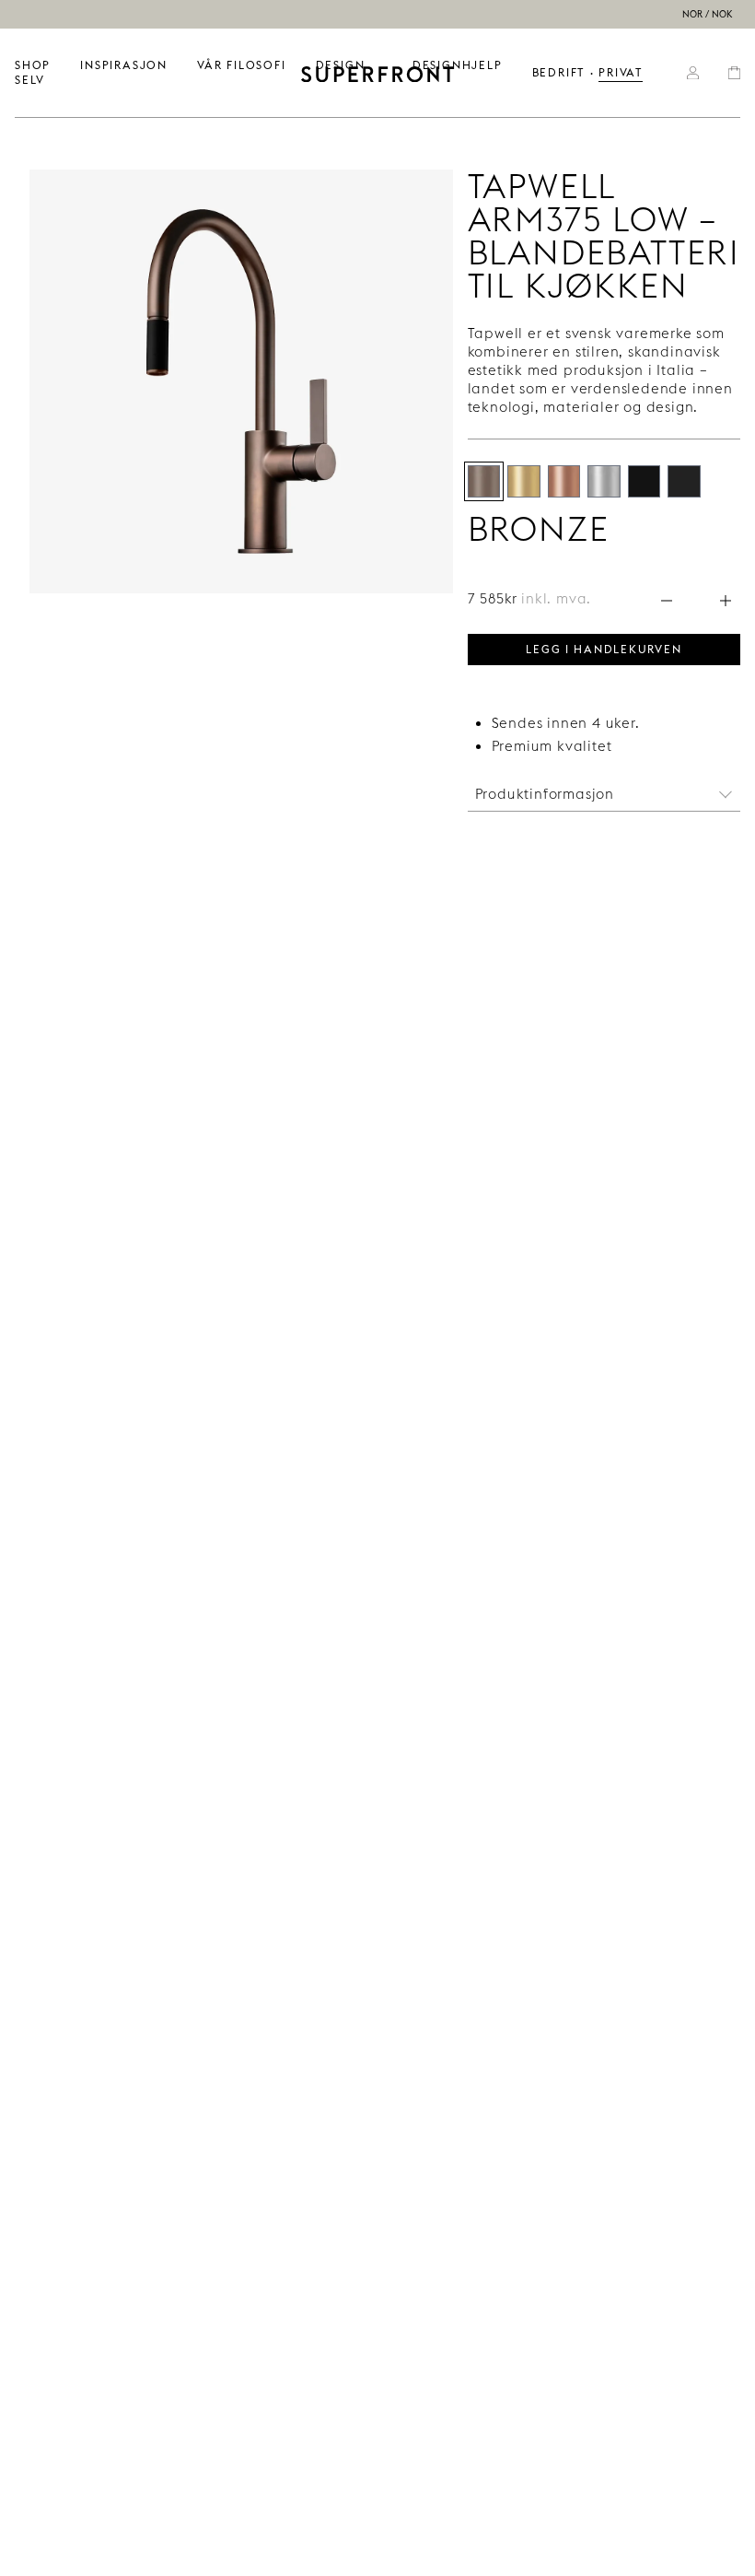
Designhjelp (458, 65)
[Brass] (523, 481)
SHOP (33, 65)
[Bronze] (484, 481)
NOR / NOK (708, 14)
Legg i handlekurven (604, 648)
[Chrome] (604, 481)
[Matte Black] (684, 481)
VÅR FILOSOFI (242, 65)
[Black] (644, 481)
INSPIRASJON (124, 65)
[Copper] (564, 481)
